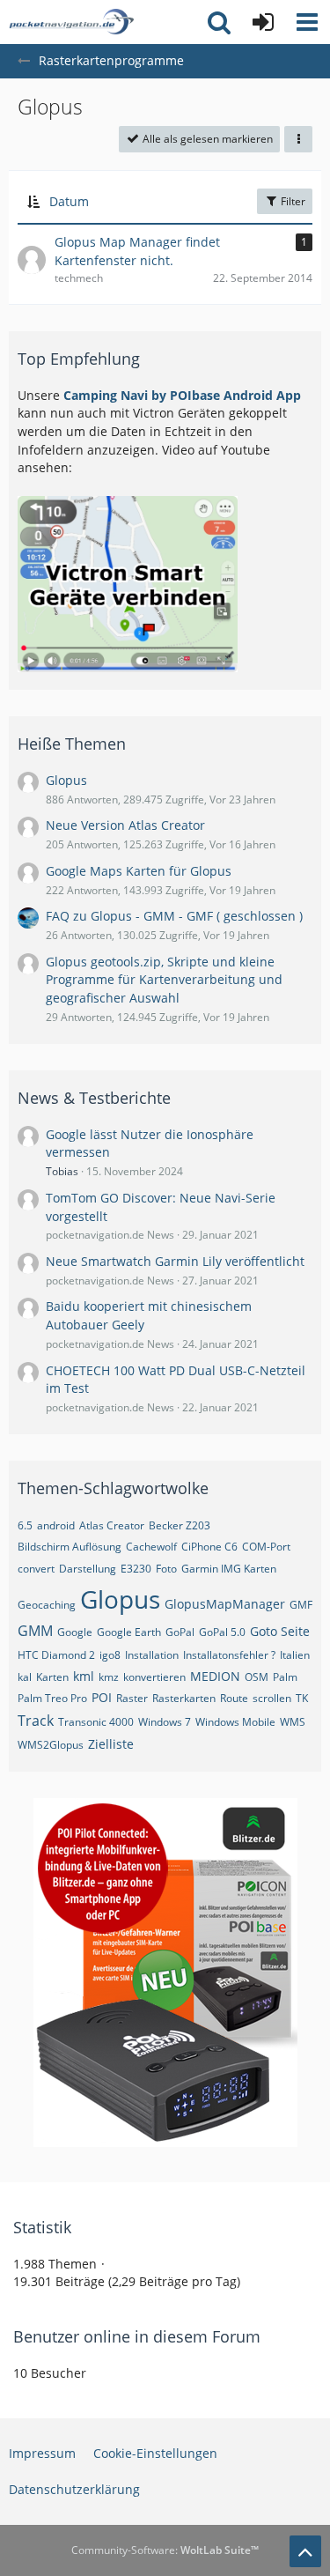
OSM (257, 1677)
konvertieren (154, 1677)
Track (36, 1721)
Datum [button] (69, 201)
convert (36, 1569)
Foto (166, 1569)
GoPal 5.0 (222, 1632)
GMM (35, 1631)
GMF (301, 1605)
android (56, 1525)
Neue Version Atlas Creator (125, 825)
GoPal (180, 1632)
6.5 (25, 1525)
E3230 (136, 1569)
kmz (109, 1677)
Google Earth (129, 1632)
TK (302, 1698)
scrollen (272, 1698)
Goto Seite (280, 1631)
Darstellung (88, 1569)
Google (75, 1632)
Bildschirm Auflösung (70, 1547)
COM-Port (266, 1547)
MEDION (215, 1676)
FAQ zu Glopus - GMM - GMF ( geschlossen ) (174, 916)
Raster (132, 1698)
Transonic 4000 (96, 1722)
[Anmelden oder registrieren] (263, 22)
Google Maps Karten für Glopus (139, 871)
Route (234, 1698)
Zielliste (111, 1744)
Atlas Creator (112, 1525)
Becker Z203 (180, 1525)
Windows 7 (165, 1722)
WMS (293, 1722)
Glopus (66, 780)
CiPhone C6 (209, 1547)
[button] (307, 22)
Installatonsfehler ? (229, 1655)
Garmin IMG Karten (229, 1569)
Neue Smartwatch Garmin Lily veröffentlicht (175, 1261)
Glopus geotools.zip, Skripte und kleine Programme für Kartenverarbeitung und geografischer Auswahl (164, 980)
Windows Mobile (235, 1722)
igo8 (110, 1655)
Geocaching (47, 1605)
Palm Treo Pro (52, 1698)
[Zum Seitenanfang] (305, 2551)
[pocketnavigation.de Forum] (71, 22)
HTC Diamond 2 (56, 1655)
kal (25, 1677)
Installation (152, 1655)
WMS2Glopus (51, 1745)
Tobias (62, 1171)
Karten (52, 1677)
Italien (295, 1655)
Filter (292, 201)
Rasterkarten (184, 1698)
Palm (285, 1677)
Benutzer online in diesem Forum (137, 2336)
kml (84, 1676)
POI (102, 1697)
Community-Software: (165, 2550)
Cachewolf (151, 1547)
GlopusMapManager (225, 1604)
